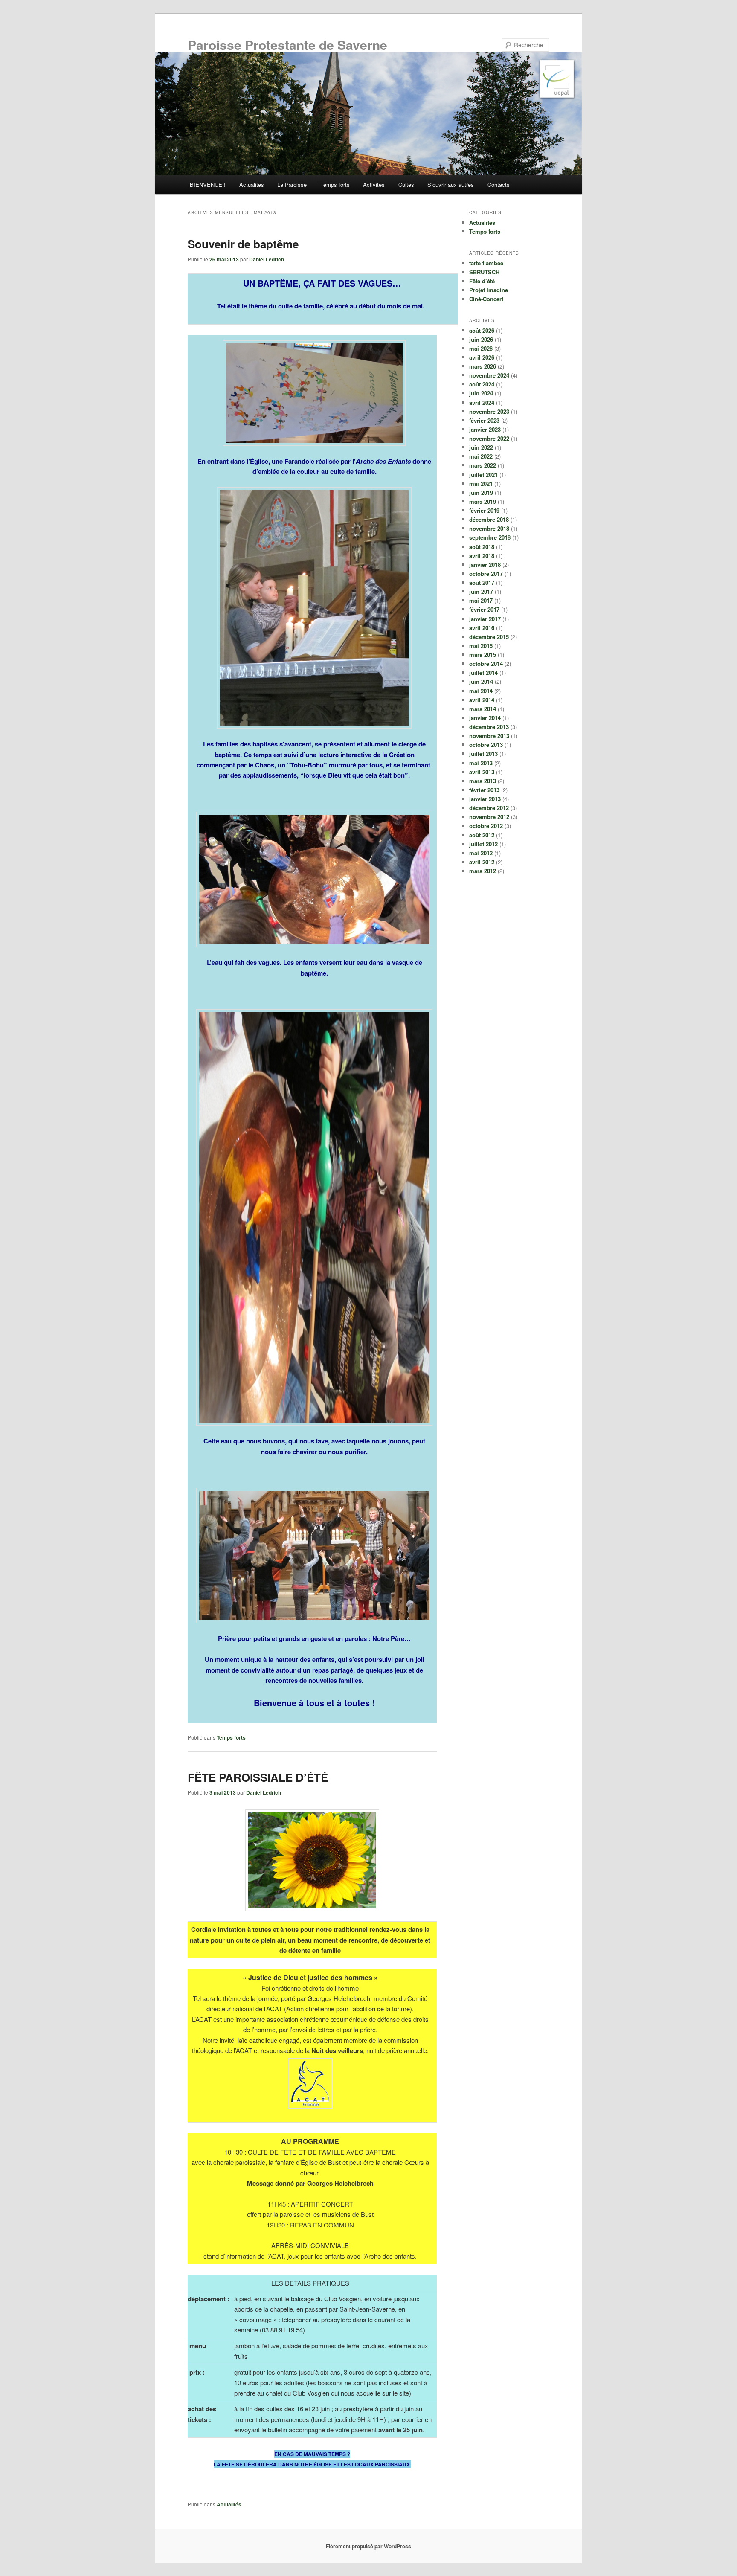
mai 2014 (481, 691)
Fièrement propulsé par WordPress (368, 2546)
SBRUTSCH (484, 272)
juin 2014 (481, 681)
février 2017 (484, 609)
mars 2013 (483, 781)
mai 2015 (481, 646)
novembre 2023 (489, 411)
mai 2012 (481, 853)
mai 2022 (481, 456)
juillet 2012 (483, 844)
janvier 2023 (485, 429)
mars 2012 (483, 871)
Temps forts (335, 184)
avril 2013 (482, 772)
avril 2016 (482, 628)
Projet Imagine (489, 290)
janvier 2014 (485, 718)
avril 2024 (482, 402)
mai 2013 (481, 763)
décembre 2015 (489, 637)
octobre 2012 (486, 826)
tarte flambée (486, 263)
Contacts (499, 184)
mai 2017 (481, 600)
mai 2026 (481, 348)
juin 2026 (481, 339)
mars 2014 (483, 709)
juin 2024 (481, 393)
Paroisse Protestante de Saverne (287, 45)
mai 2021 (481, 484)
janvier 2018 (485, 565)
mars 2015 (483, 655)
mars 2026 (483, 366)
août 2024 (482, 384)
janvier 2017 (485, 619)
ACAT (274, 2008)
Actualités (252, 184)
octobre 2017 (486, 574)
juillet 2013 (483, 754)
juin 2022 (481, 447)
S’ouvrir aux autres (451, 184)
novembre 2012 (489, 817)
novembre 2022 (489, 438)
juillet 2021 (483, 475)
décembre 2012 (489, 808)
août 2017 (482, 582)
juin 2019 (481, 492)
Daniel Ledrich (267, 259)
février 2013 (484, 790)
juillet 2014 (483, 672)
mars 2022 (483, 465)
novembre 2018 (489, 528)
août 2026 (482, 330)
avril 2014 (482, 700)
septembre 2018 (490, 537)
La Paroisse (292, 184)
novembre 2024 (489, 375)
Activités (374, 184)
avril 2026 (482, 357)
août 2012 (482, 835)
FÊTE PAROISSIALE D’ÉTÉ (258, 1777)
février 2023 (484, 420)
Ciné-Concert (486, 299)
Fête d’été (482, 281)
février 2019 (484, 510)
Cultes (406, 184)
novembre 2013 (489, 736)
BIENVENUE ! (208, 184)
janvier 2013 (485, 799)
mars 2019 (483, 501)
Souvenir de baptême (243, 244)
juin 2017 (481, 591)
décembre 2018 (489, 519)
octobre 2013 (486, 745)
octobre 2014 (486, 664)
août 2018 (482, 547)
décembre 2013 (489, 727)
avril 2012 (482, 862)
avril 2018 (482, 556)
